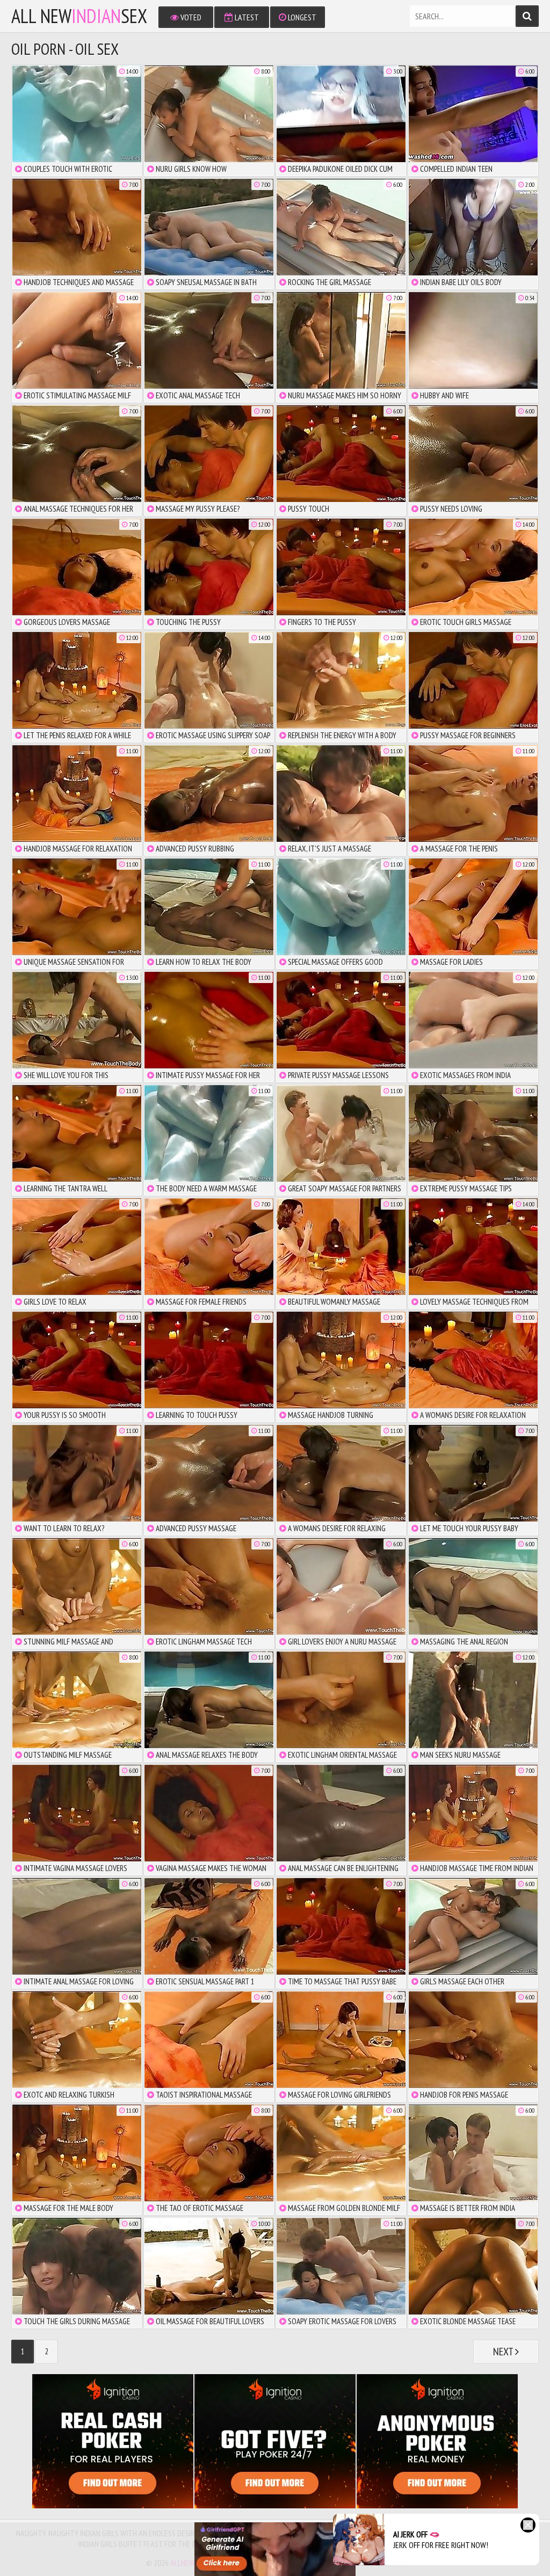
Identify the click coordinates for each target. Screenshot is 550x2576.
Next (504, 2352)
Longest (301, 17)
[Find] (527, 16)
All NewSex (79, 16)
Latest (246, 17)
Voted (190, 17)
